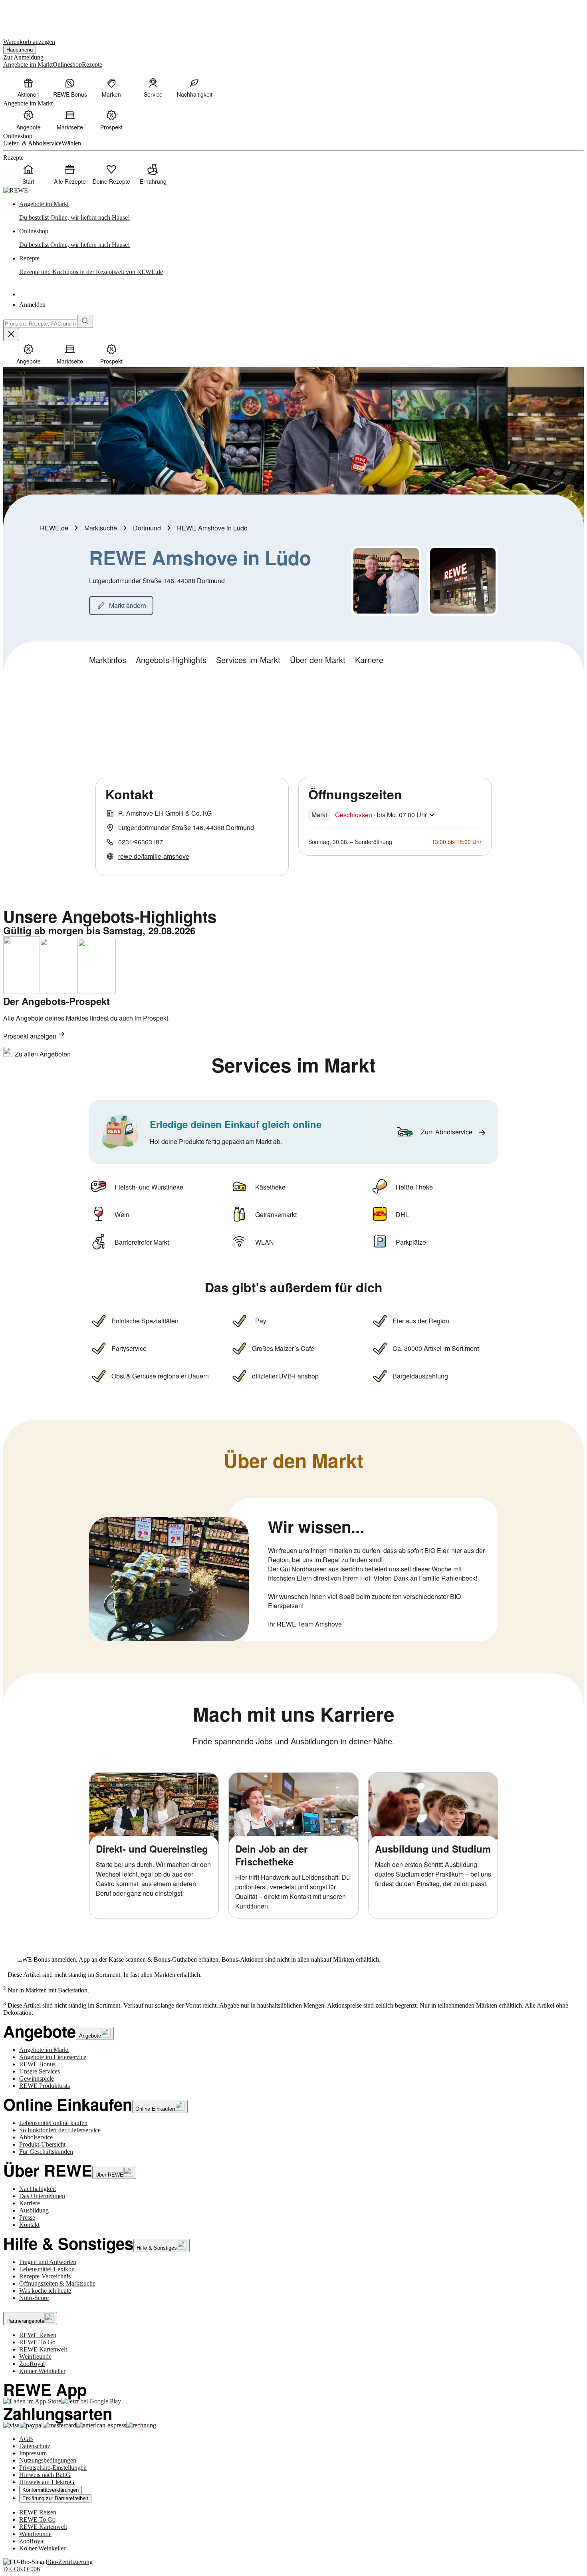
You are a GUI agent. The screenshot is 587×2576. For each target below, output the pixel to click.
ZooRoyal (32, 2364)
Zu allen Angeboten (42, 1054)
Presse (27, 2218)
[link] (301, 211)
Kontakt (29, 2225)
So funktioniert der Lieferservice (60, 2130)
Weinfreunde (35, 2357)
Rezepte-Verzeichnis (45, 2276)
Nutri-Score (34, 2298)
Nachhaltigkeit (38, 2189)
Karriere (30, 2203)
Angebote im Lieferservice (53, 2057)
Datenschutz (35, 2446)
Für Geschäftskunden (46, 2152)
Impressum (33, 2453)
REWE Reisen (38, 2335)
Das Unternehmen (42, 2196)
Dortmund (147, 528)
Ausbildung (34, 2210)
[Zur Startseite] (30, 15)
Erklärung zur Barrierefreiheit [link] (55, 2498)
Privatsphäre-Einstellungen (53, 2468)
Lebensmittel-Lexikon (47, 2269)
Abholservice (36, 2137)
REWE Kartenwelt (43, 2349)
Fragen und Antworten (48, 2262)
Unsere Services (40, 2071)
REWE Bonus (37, 2064)
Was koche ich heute (45, 2291)
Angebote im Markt (44, 2050)
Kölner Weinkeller (42, 2371)
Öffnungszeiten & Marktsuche (57, 2283)
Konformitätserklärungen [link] (51, 2490)
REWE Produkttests (45, 2086)
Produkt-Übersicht (42, 2144)
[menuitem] (28, 87)
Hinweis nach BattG (45, 2475)
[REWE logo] (16, 190)
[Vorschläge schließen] (11, 335)
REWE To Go (37, 2342)
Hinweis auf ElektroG (47, 2482)
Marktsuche (101, 528)
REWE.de (54, 528)
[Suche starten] (85, 321)
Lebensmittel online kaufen (53, 2123)
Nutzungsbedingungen (48, 2460)
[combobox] (40, 324)
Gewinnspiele (37, 2078)
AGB (26, 2439)
